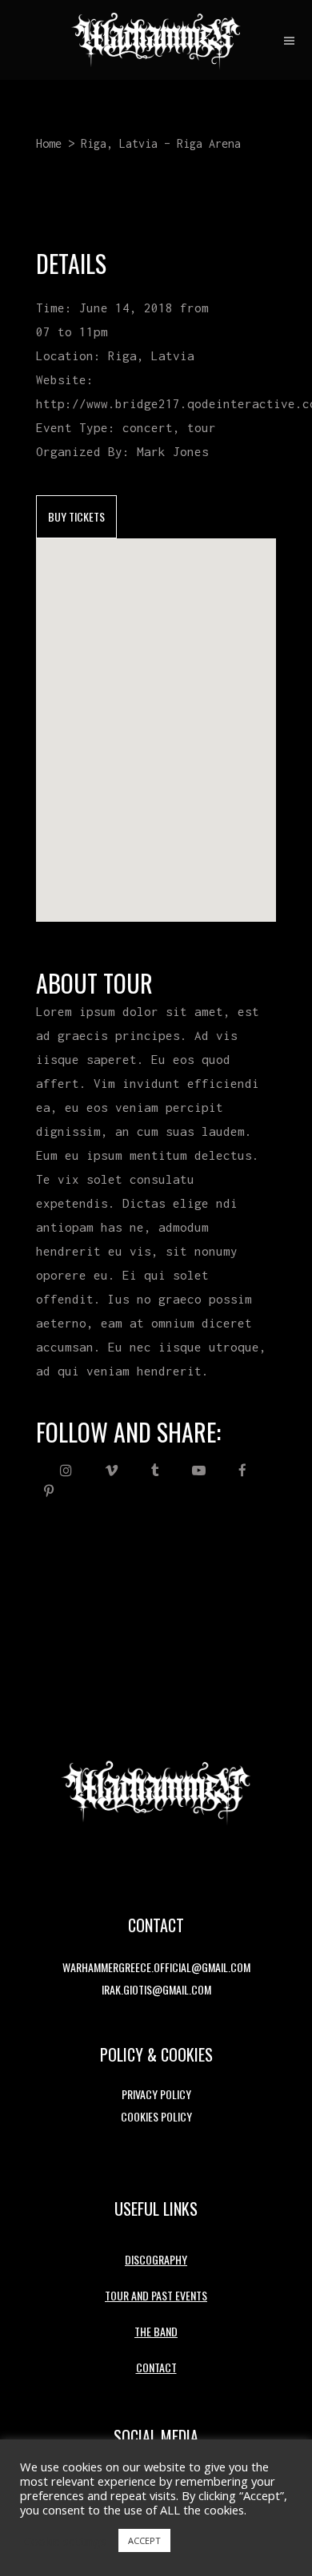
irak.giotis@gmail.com (156, 1989)
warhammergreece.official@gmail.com (156, 1967)
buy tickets (76, 516)
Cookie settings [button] (65, 2541)
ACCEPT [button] (144, 2540)
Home (49, 143)
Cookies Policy (156, 2116)
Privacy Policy (156, 2094)
